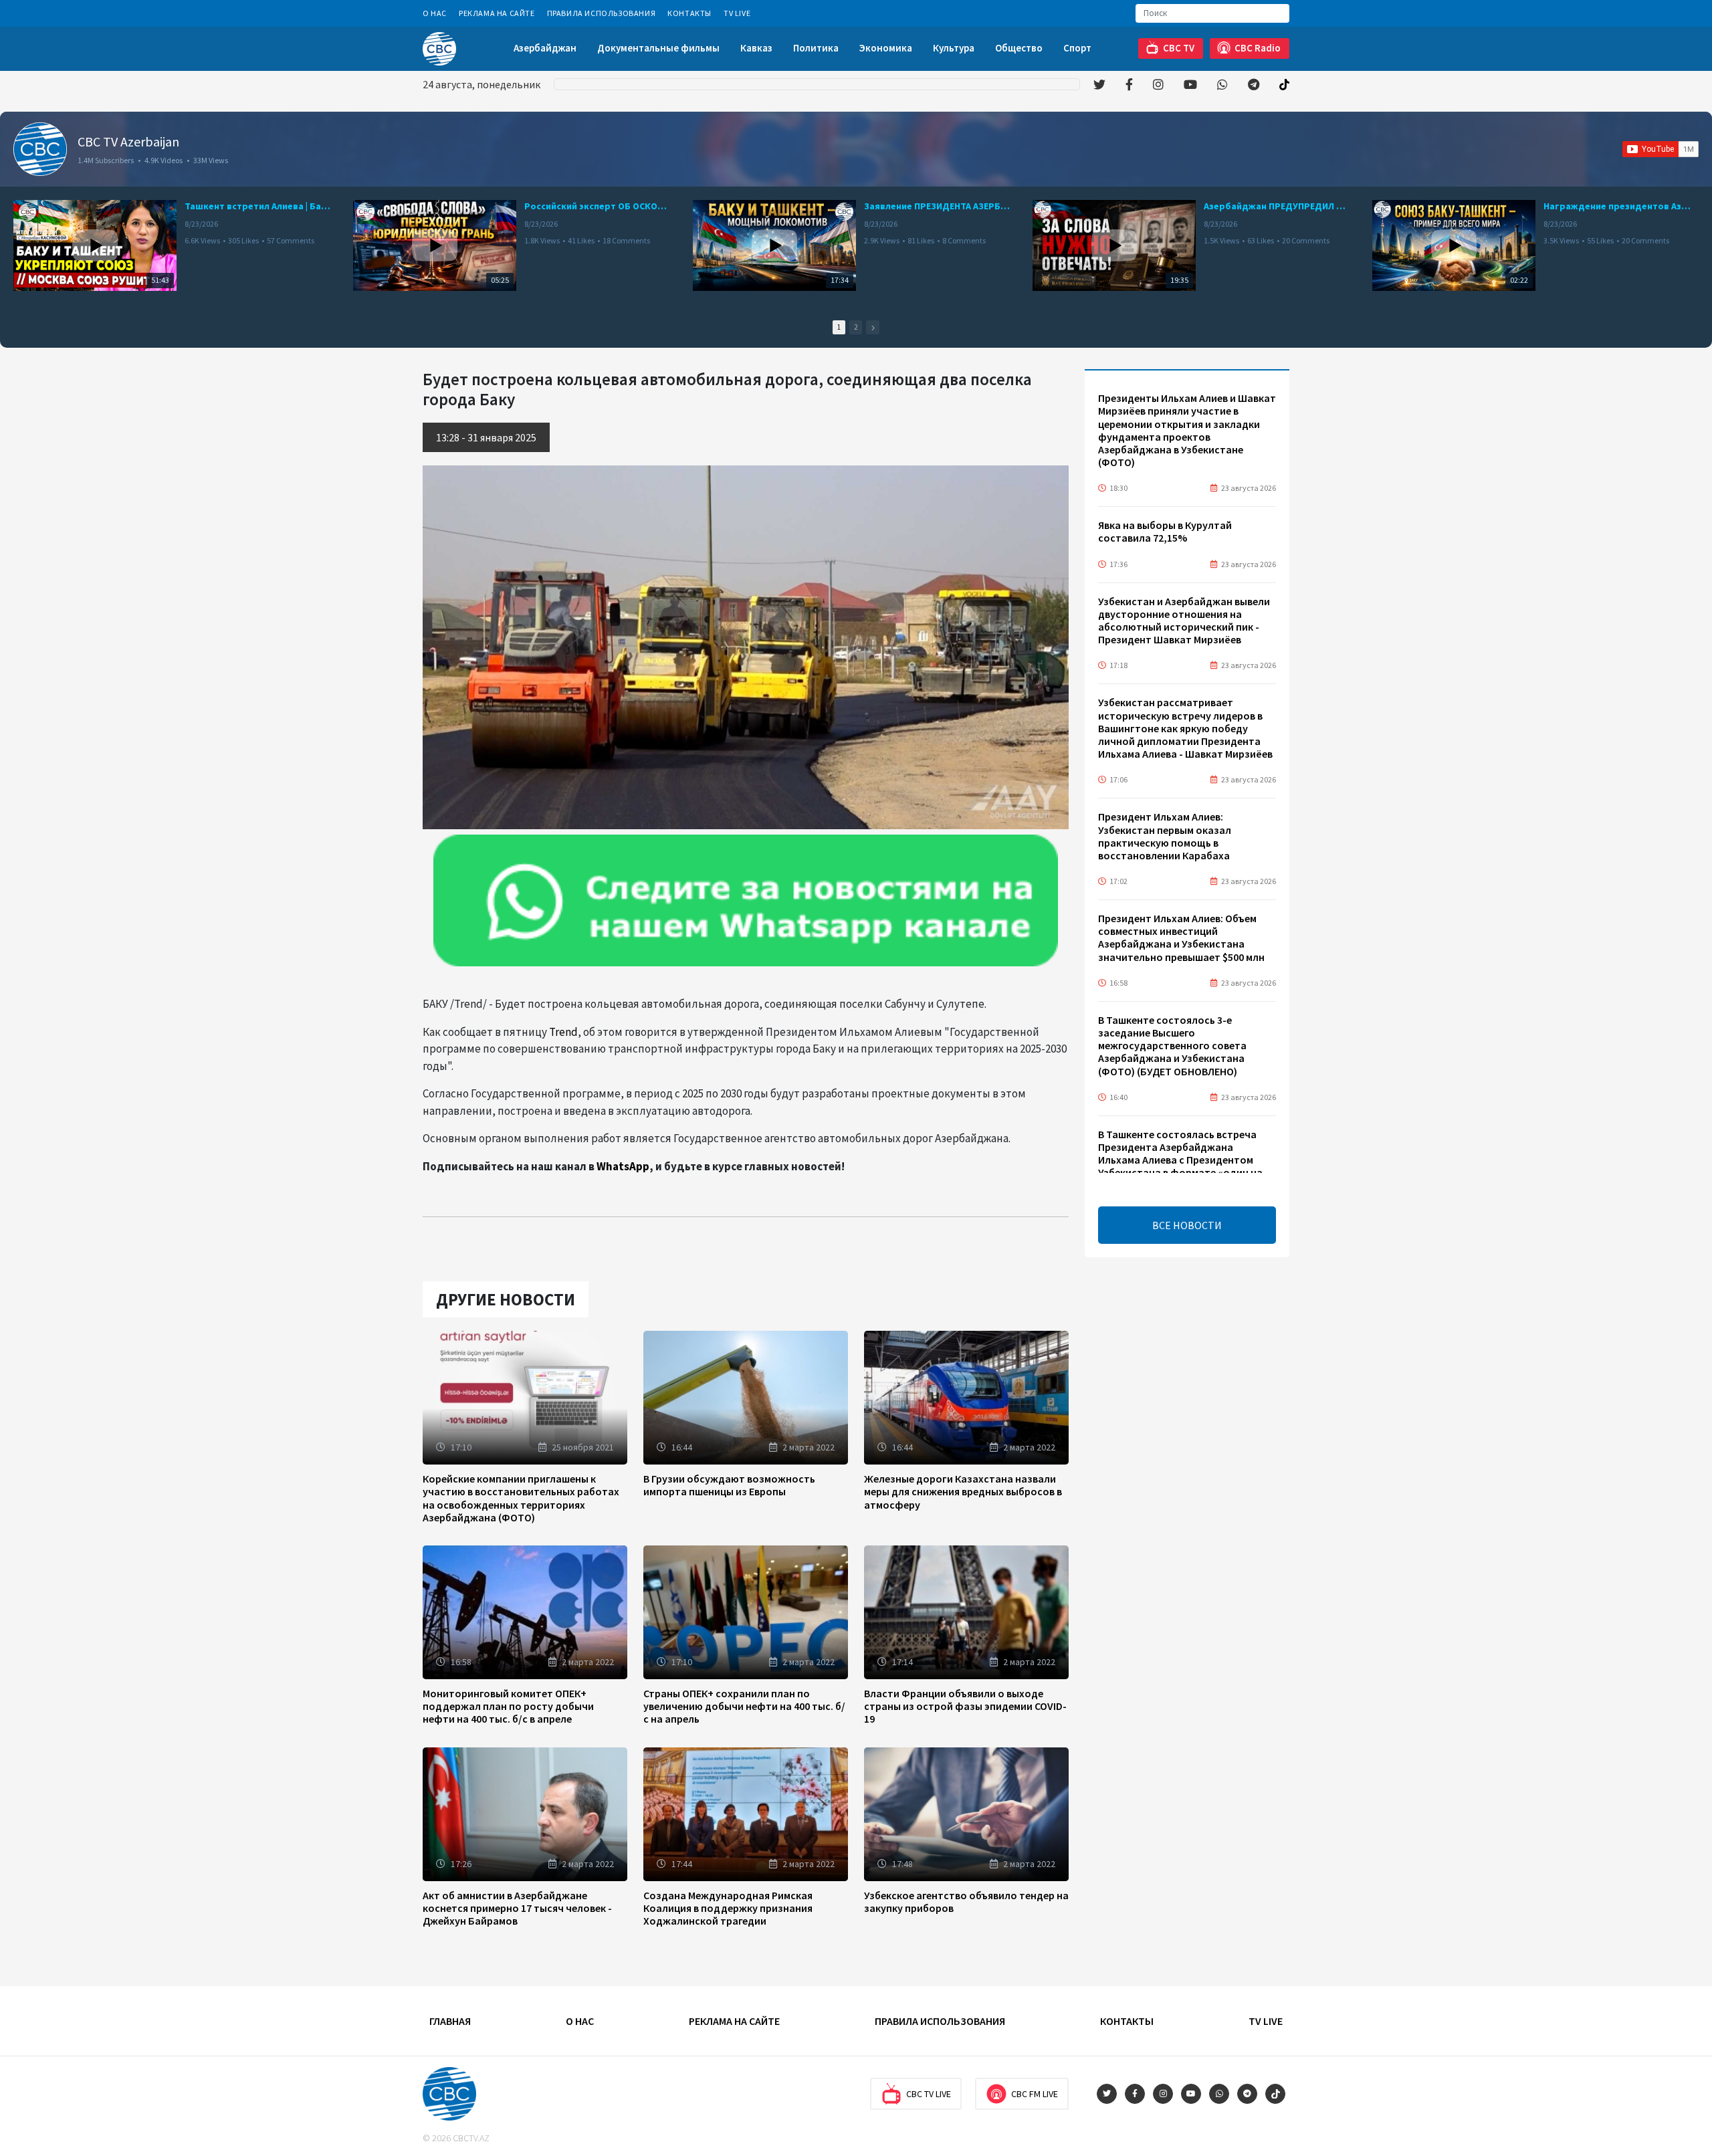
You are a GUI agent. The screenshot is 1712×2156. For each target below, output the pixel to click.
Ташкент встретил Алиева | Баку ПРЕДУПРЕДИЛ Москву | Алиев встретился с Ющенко (258, 206)
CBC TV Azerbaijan (128, 141)
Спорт (1077, 48)
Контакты (689, 13)
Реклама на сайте (497, 13)
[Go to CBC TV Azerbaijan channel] (40, 149)
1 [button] (839, 327)
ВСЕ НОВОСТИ (1187, 1225)
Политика (816, 48)
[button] (873, 327)
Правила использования (602, 13)
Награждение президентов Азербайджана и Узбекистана (1617, 206)
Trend (563, 1032)
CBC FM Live (1035, 2094)
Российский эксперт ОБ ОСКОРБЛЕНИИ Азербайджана (598, 206)
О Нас (435, 13)
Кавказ (756, 48)
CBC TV (1179, 48)
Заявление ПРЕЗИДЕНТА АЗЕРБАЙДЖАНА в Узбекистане (938, 206)
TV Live (737, 13)
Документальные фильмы (658, 48)
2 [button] (856, 327)
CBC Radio (1258, 48)
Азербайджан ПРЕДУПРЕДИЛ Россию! (1277, 206)
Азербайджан (545, 48)
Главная (450, 2021)
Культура (954, 48)
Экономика (886, 48)
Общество (1019, 48)
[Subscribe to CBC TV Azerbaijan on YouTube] (1661, 149)
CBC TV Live (929, 2094)
